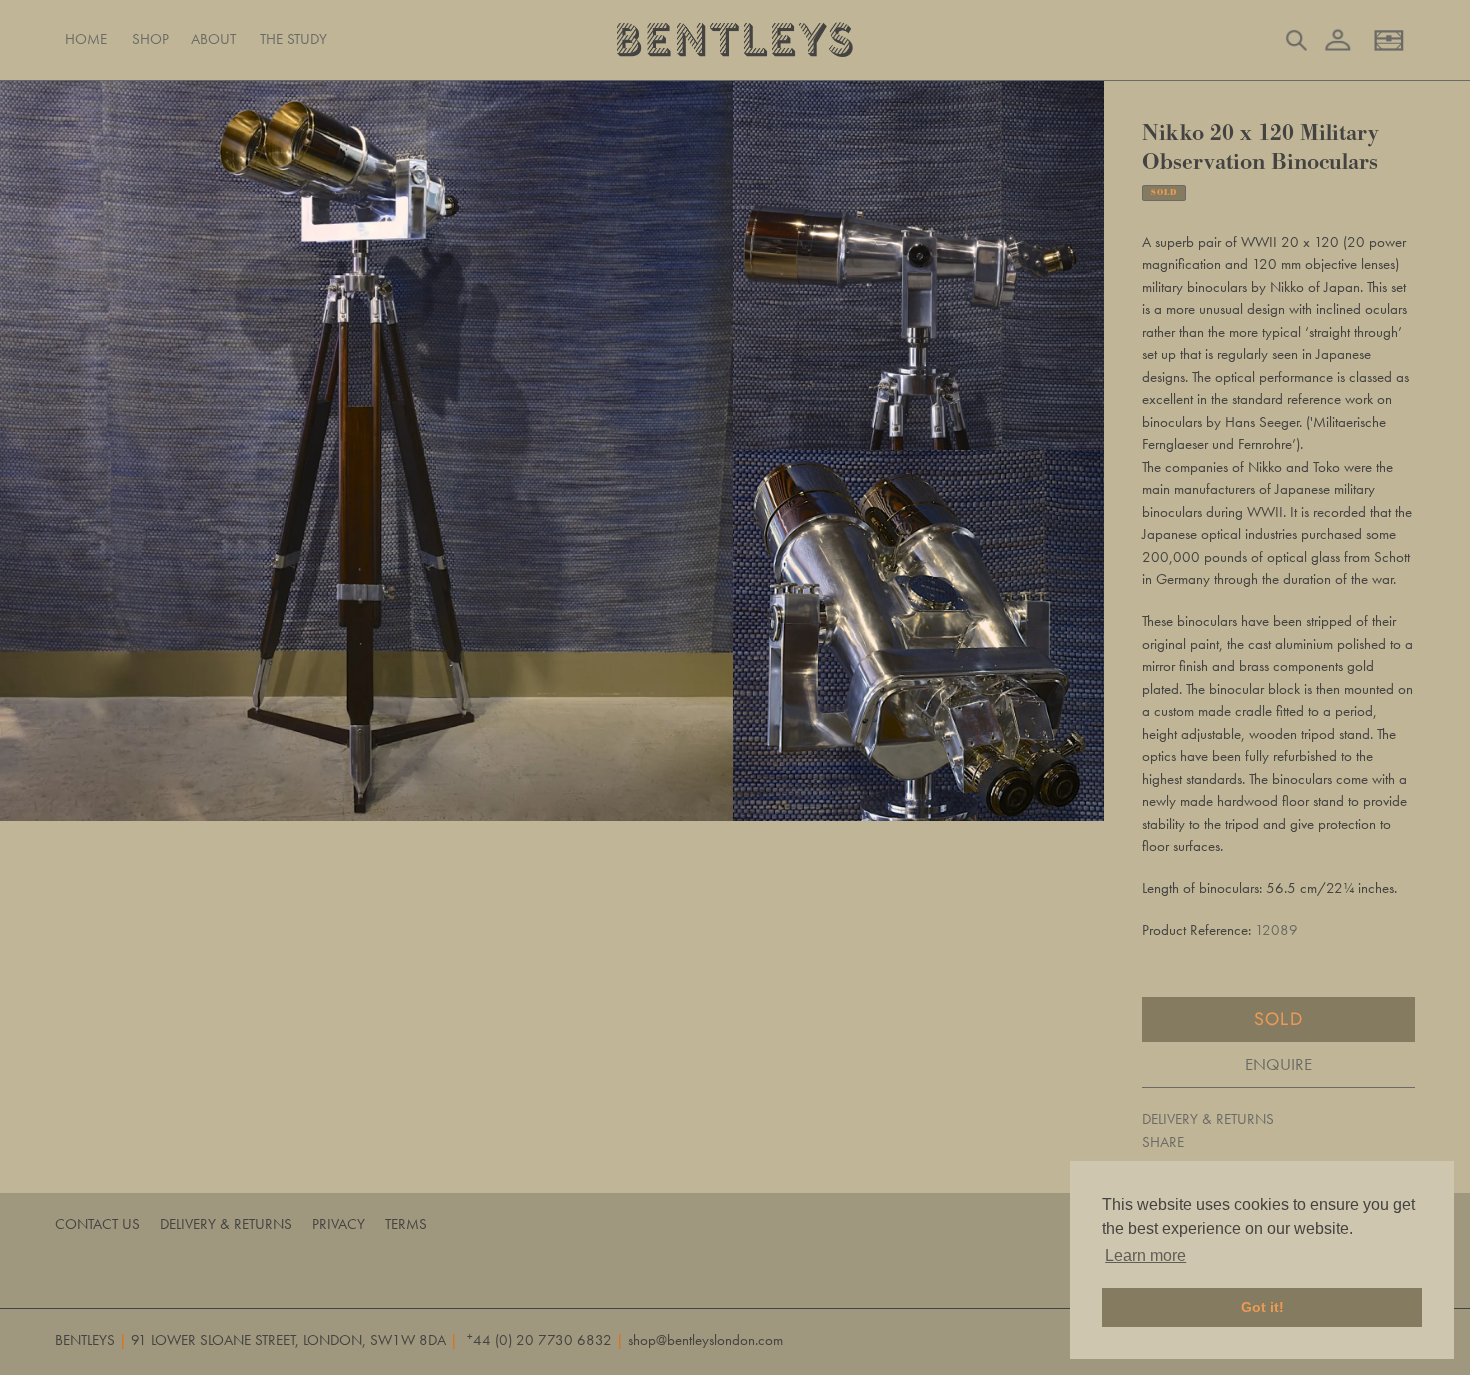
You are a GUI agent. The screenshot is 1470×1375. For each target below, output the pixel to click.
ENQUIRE (1278, 1064)
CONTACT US (97, 1224)
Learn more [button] (1145, 1255)
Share (1163, 1142)
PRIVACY (338, 1224)
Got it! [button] (1262, 1307)
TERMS (406, 1224)
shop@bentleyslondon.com (705, 1340)
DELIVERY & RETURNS (1208, 1119)
